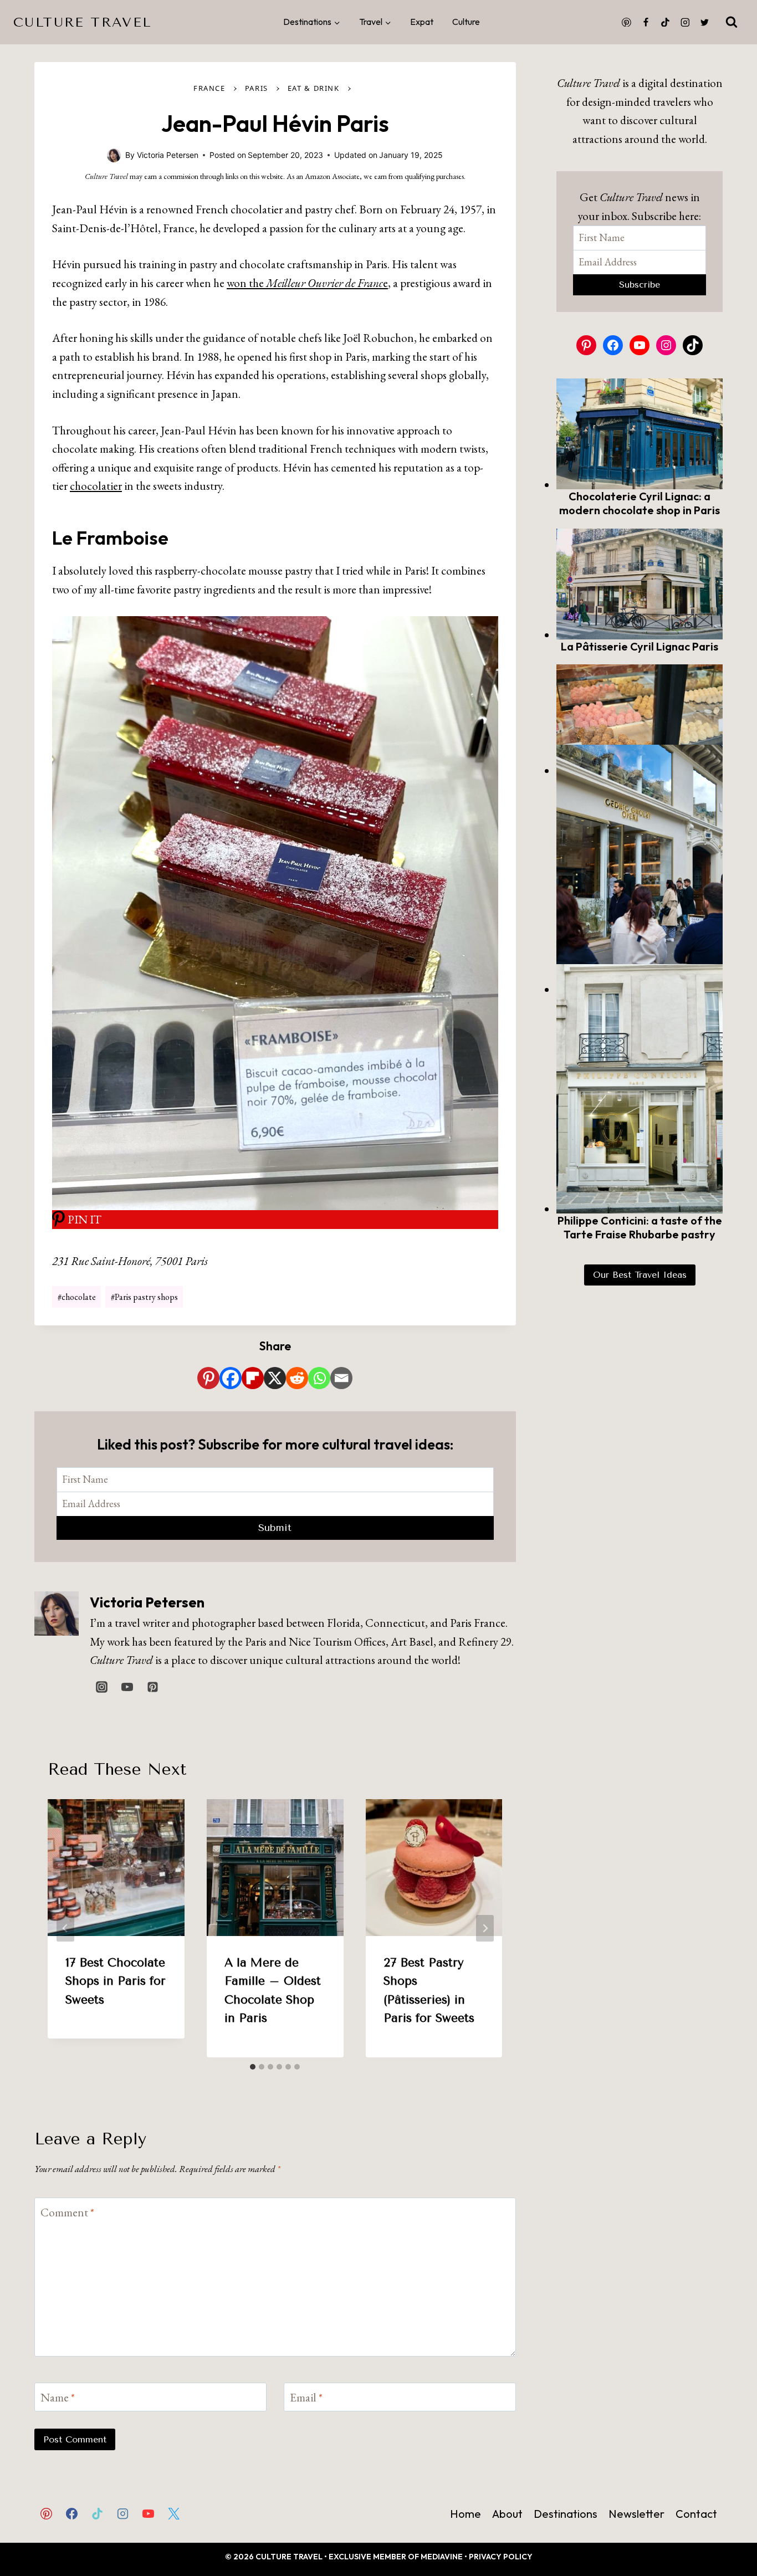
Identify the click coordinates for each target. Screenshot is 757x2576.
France (209, 88)
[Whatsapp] (319, 1378)
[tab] (253, 2067)
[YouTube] (149, 2513)
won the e (307, 283)
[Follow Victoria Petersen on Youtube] (127, 1687)
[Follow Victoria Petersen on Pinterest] (152, 1687)
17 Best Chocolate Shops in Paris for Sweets (116, 1981)
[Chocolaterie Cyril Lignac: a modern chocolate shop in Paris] (640, 434)
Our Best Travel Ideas (640, 1275)
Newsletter (636, 2514)
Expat (422, 22)
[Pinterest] (626, 22)
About (507, 2514)
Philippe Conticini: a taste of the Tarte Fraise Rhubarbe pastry (640, 1227)
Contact (696, 2514)
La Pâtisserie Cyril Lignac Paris (640, 646)
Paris (257, 88)
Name (58, 2397)
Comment (67, 2213)
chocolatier (96, 486)
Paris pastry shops (144, 1297)
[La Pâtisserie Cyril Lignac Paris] (640, 584)
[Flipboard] (253, 1378)
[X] (275, 1378)
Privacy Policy (501, 2557)
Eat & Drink (314, 88)
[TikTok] (666, 22)
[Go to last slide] (65, 1928)
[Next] (485, 1928)
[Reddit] (297, 1378)
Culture (466, 22)
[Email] (341, 1378)
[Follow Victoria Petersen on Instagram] (101, 1687)
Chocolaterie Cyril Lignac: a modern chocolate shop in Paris (640, 503)
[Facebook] (646, 22)
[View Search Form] (732, 22)
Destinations (566, 2514)
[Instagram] (685, 22)
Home (466, 2514)
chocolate (77, 1297)
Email (306, 2397)
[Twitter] (704, 22)
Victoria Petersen (147, 1602)
